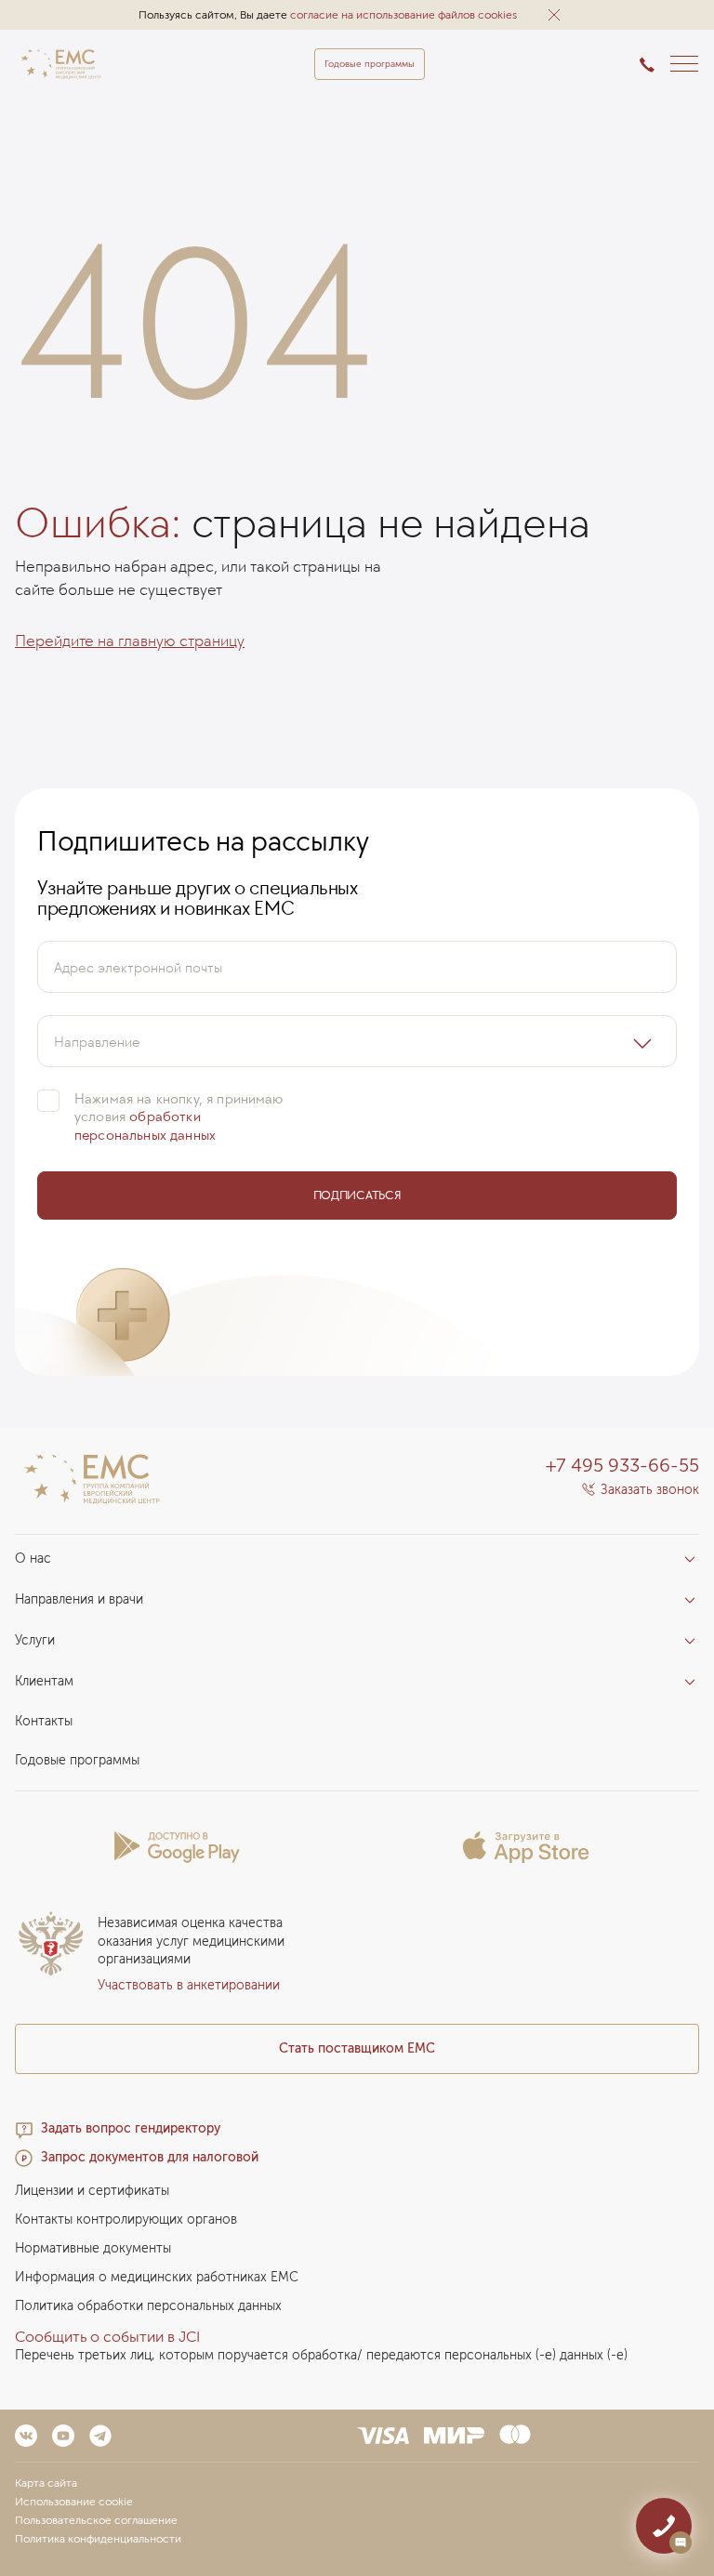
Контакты (44, 1721)
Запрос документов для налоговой (150, 2157)
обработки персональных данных (145, 1125)
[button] (554, 15)
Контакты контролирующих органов (126, 2219)
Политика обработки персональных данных (148, 2306)
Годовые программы (370, 64)
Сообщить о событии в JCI (107, 2337)
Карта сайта (46, 2483)
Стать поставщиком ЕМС (357, 2048)
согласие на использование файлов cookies (403, 15)
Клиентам (44, 1681)
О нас (33, 1559)
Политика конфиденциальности (98, 2539)
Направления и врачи (79, 1599)
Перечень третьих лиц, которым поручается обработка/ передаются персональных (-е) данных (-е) (321, 2355)
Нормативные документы (93, 2248)
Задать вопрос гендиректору (131, 2128)
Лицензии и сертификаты (92, 2191)
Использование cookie (74, 2502)
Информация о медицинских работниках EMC (157, 2277)
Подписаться (357, 1195)
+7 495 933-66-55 (622, 1465)
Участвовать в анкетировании (189, 1985)
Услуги (35, 1640)
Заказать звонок (650, 1490)
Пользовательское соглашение (96, 2520)
